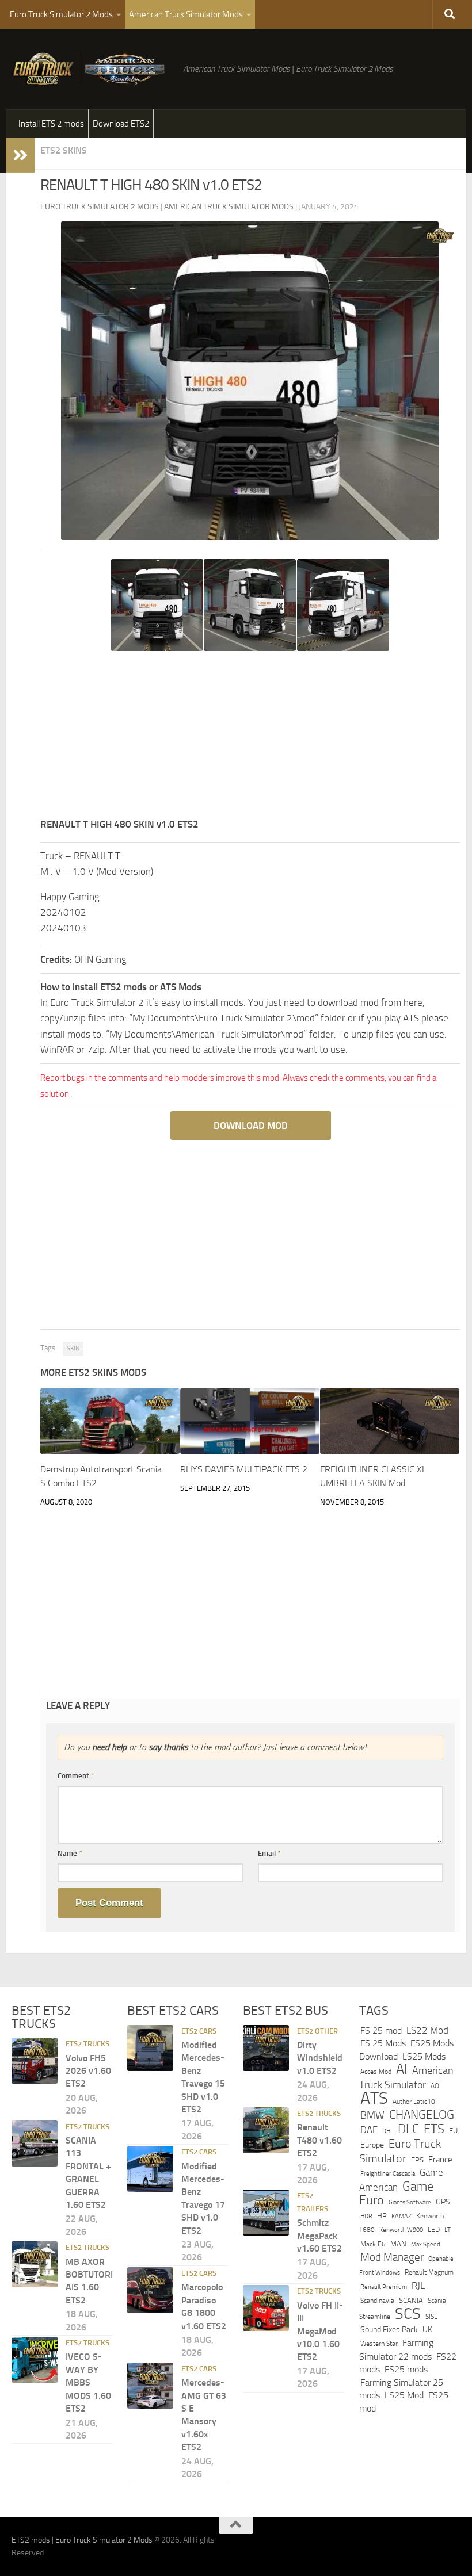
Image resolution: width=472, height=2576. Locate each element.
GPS (443, 2202)
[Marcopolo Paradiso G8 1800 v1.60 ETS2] (150, 2290)
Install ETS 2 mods (51, 124)
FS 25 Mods (383, 2043)
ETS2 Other (317, 2031)
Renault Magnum (429, 2272)
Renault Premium (384, 2287)
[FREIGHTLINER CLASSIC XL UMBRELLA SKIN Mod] (390, 1421)
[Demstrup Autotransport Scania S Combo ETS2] (110, 1421)
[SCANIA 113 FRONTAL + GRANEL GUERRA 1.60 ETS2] (35, 2144)
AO (435, 2086)
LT (448, 2231)
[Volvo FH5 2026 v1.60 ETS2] (35, 2061)
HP (382, 2216)
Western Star (379, 2344)
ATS (374, 2098)
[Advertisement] (250, 736)
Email (269, 1853)
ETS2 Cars (199, 2031)
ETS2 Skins (64, 150)
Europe (372, 2145)
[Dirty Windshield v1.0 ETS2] (266, 2048)
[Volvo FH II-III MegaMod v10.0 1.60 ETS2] (266, 2308)
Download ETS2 (121, 124)
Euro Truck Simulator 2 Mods (61, 14)
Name (70, 1853)
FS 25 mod (381, 2030)
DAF (369, 2130)
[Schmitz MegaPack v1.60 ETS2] (266, 2213)
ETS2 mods (31, 2540)
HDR (366, 2216)
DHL (388, 2131)
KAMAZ (401, 2216)
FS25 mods (406, 2369)
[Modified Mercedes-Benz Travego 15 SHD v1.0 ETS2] (150, 2048)
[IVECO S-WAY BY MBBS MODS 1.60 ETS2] (35, 2360)
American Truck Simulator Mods (186, 14)
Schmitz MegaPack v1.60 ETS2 (319, 2236)
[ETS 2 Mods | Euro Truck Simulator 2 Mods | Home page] (92, 69)
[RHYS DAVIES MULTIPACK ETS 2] (250, 1421)
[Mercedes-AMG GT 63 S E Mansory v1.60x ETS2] (150, 2386)
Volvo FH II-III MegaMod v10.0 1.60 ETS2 (320, 2331)
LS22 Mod (427, 2030)
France (440, 2160)
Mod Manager (392, 2257)
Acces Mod (376, 2072)
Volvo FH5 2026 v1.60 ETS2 (88, 2071)
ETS (434, 2129)
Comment (76, 1776)
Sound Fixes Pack (389, 2330)
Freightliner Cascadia (388, 2173)
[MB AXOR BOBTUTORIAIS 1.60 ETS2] (35, 2264)
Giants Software (410, 2202)
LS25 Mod (404, 2395)
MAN (398, 2244)
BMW (372, 2115)
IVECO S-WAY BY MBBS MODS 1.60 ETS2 (88, 2383)
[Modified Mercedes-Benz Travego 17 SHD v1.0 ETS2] (150, 2169)
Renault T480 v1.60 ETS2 (319, 2141)
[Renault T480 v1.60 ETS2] (266, 2130)
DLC (408, 2129)
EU (453, 2131)
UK (427, 2330)
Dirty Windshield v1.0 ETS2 (320, 2058)
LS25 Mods (424, 2056)
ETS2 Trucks (87, 2044)
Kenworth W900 (401, 2231)
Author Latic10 (414, 2102)
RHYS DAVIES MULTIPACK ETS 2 (244, 1469)
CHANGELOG (422, 2115)
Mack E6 (373, 2244)
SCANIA (411, 2300)
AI (402, 2069)
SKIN (73, 1348)
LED (434, 2230)
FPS (417, 2160)
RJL (418, 2286)
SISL (431, 2317)
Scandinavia (377, 2300)
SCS (408, 2314)
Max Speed (426, 2244)
